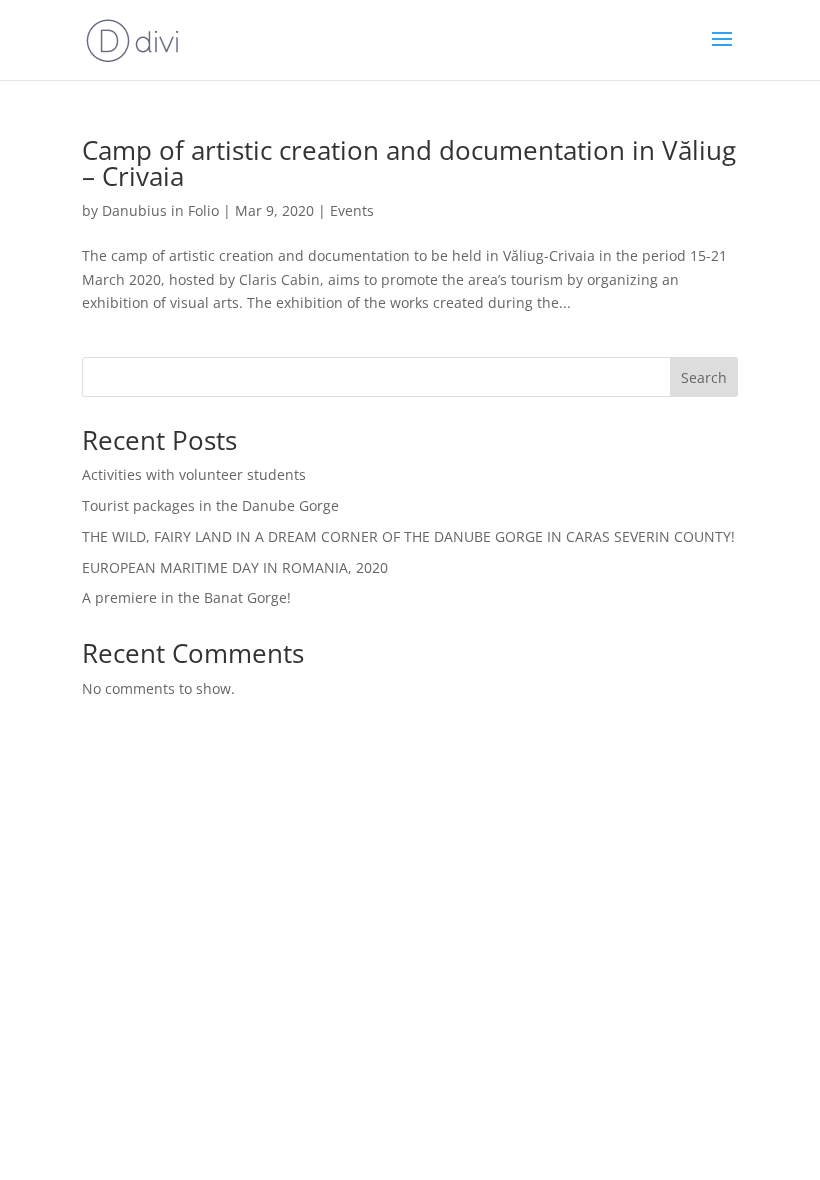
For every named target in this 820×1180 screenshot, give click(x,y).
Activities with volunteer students (194, 474)
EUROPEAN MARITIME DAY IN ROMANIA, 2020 (235, 567)
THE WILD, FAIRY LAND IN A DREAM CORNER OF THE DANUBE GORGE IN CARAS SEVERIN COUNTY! (408, 536)
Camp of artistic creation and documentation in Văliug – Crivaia (409, 163)
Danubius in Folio (160, 210)
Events (352, 210)
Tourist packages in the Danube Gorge (210, 505)
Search (704, 377)
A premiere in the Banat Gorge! (186, 597)
